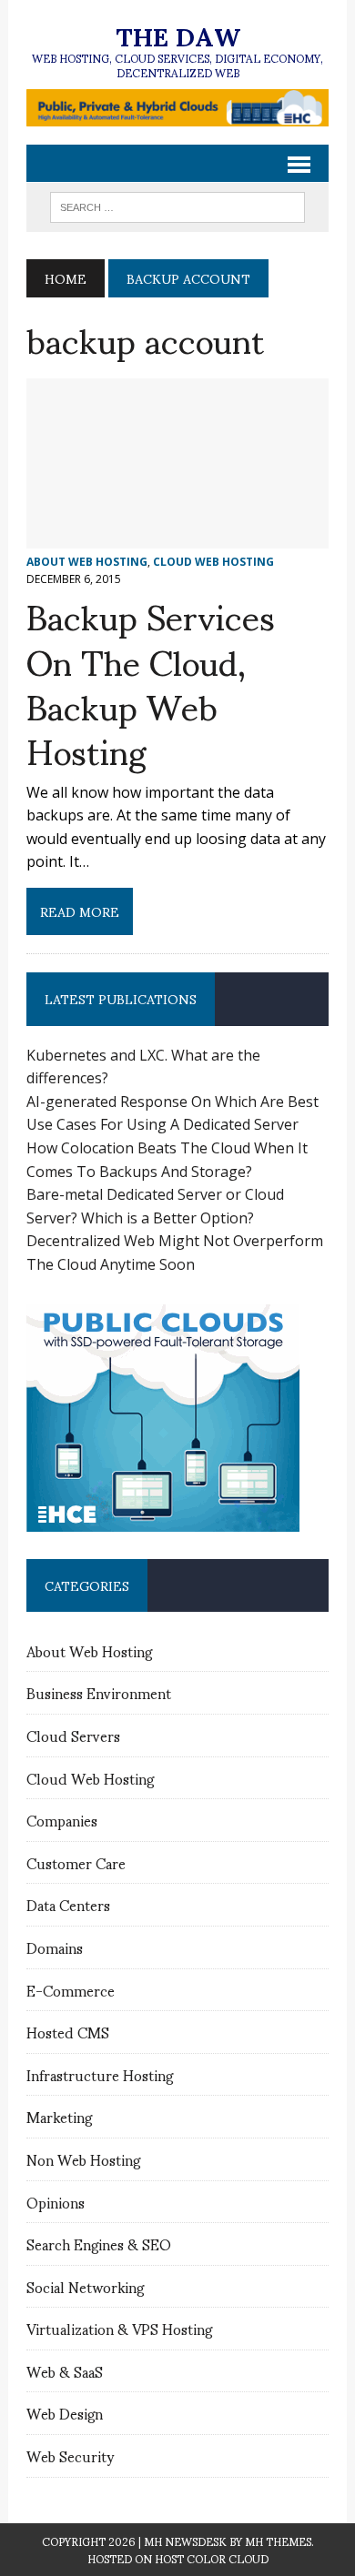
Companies (62, 1820)
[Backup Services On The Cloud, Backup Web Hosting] (177, 536)
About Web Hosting (87, 562)
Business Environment (99, 1692)
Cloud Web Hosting (213, 562)
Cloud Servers (73, 1735)
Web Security (70, 2455)
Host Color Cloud (212, 2558)
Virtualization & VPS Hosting (119, 2328)
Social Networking (85, 2286)
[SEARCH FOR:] (177, 204)
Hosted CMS (68, 2032)
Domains (55, 1947)
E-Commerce (71, 1990)
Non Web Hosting (83, 2159)
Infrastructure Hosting (100, 2074)
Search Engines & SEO (99, 2244)
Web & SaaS (65, 2371)
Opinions (56, 2202)
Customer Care (76, 1862)
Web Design (65, 2413)
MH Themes (278, 2541)
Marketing (59, 2116)
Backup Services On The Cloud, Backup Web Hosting (151, 682)
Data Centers (68, 1904)
